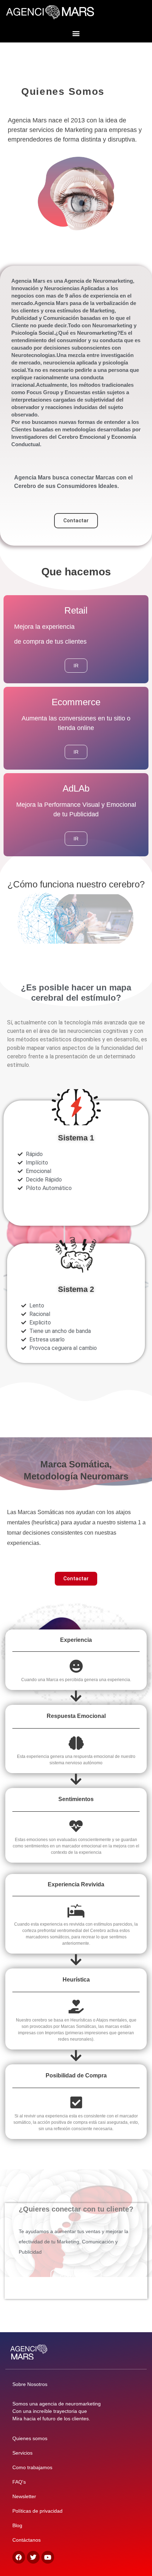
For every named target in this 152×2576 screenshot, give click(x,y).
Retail (76, 610)
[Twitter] (33, 2557)
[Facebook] (19, 2557)
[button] (76, 33)
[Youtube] (48, 2557)
